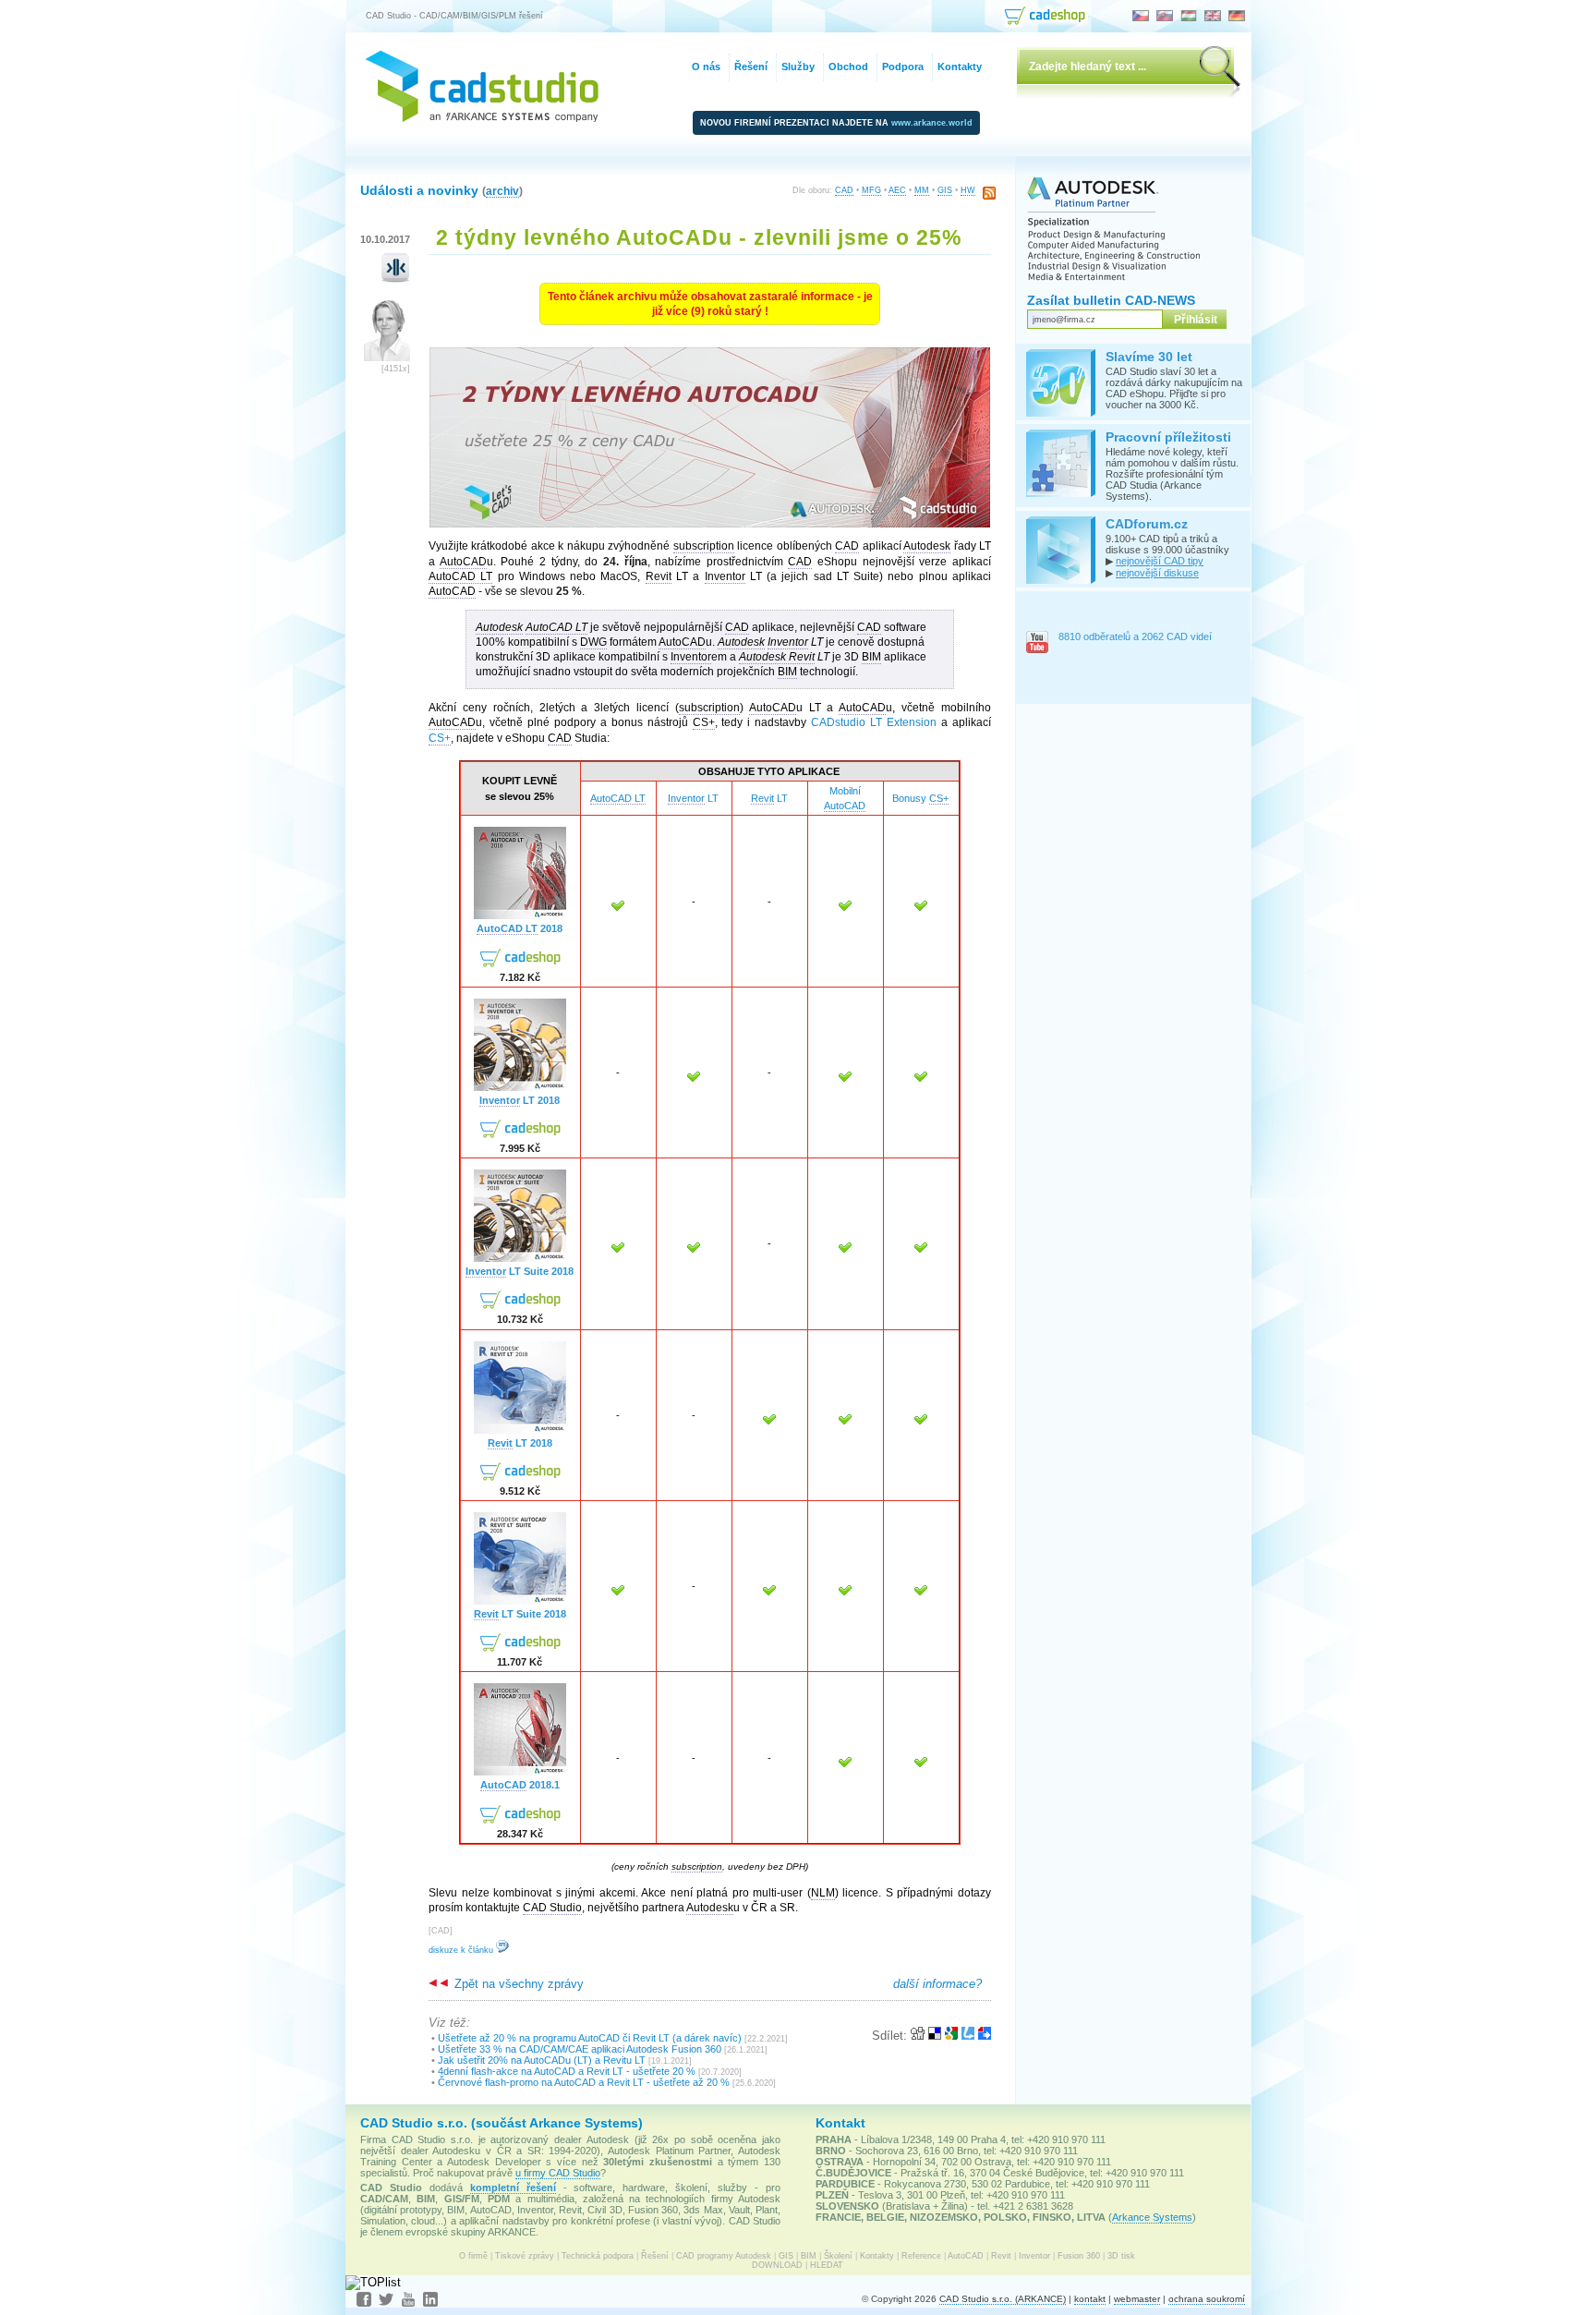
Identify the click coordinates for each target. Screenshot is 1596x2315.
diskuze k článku (462, 1950)
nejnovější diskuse (1157, 573)
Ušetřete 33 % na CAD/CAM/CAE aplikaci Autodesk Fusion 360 (580, 2049)
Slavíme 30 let (1149, 357)
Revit (1001, 2256)
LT (693, 798)
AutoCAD (966, 2256)
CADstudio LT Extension (874, 722)
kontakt (1090, 2299)
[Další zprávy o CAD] (396, 279)
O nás (706, 67)
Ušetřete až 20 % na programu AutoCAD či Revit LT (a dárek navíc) (590, 2038)
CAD (844, 190)
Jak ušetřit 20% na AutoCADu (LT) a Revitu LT (542, 2060)
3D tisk (1121, 2256)
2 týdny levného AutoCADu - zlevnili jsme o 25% (699, 237)
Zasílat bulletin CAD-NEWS (1111, 300)
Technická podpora (598, 2256)
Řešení (655, 2256)
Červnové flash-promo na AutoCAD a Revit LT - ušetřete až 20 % (584, 2082)
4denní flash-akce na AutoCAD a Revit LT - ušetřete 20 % (567, 2071)
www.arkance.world (932, 123)
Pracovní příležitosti (1168, 437)
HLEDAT (827, 2265)
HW (968, 190)
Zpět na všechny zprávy (517, 1984)
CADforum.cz (1147, 524)
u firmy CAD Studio (558, 2173)
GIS (945, 190)
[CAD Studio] (482, 118)
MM (922, 190)
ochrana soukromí (1207, 2299)
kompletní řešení (513, 2188)
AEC (897, 190)
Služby (798, 67)
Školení (838, 2256)
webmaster (1137, 2299)
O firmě (473, 2256)
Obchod (848, 67)
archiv (502, 191)
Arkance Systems (1152, 2217)
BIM (809, 2256)
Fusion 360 (1079, 2256)
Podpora (903, 67)
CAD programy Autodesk (724, 2256)
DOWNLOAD (777, 2265)
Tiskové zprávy (525, 2256)
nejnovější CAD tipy (1160, 561)
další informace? (937, 1984)
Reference (921, 2256)
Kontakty (877, 2256)
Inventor (1034, 2256)
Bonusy (920, 798)
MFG (871, 190)
